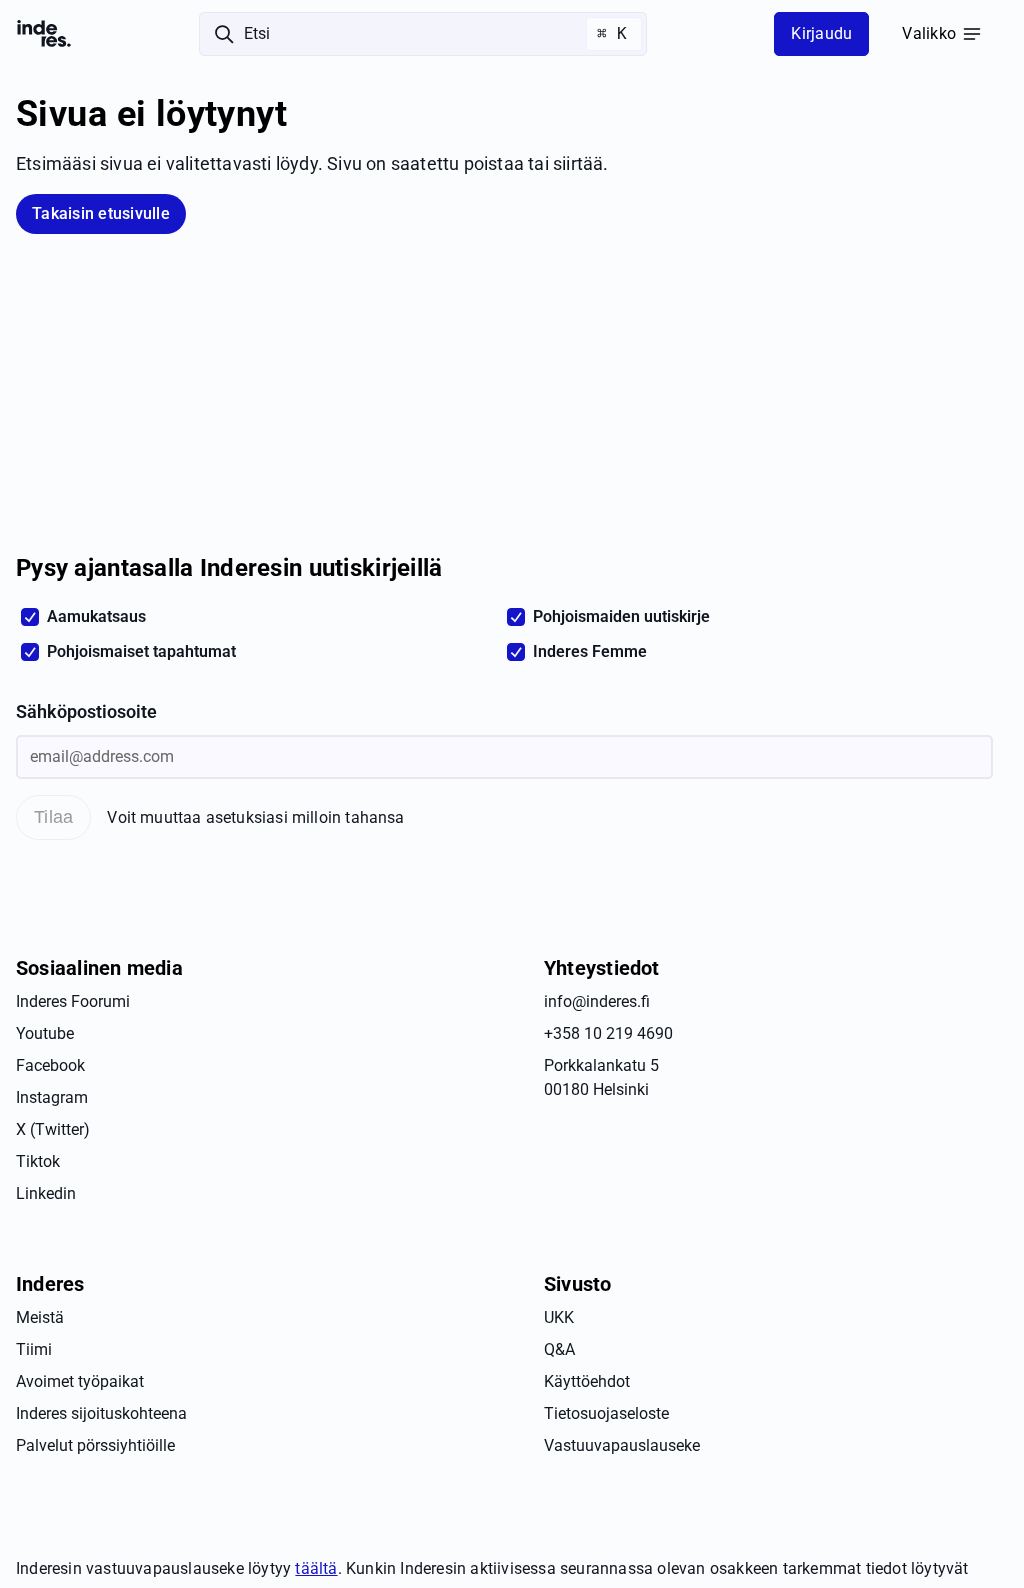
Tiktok (38, 1161)
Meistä (40, 1317)
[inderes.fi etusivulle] (44, 34)
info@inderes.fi (597, 1001)
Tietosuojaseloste (606, 1413)
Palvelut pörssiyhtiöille (95, 1445)
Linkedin (46, 1193)
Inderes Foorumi (73, 1001)
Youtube (45, 1033)
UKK (559, 1317)
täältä (316, 1568)
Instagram (52, 1097)
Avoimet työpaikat (80, 1381)
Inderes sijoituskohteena (101, 1413)
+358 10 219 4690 (608, 1033)
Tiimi (34, 1349)
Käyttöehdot (587, 1381)
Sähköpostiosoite (86, 712)
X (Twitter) (53, 1129)
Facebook (50, 1065)
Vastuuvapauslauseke (622, 1445)
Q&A (559, 1349)
